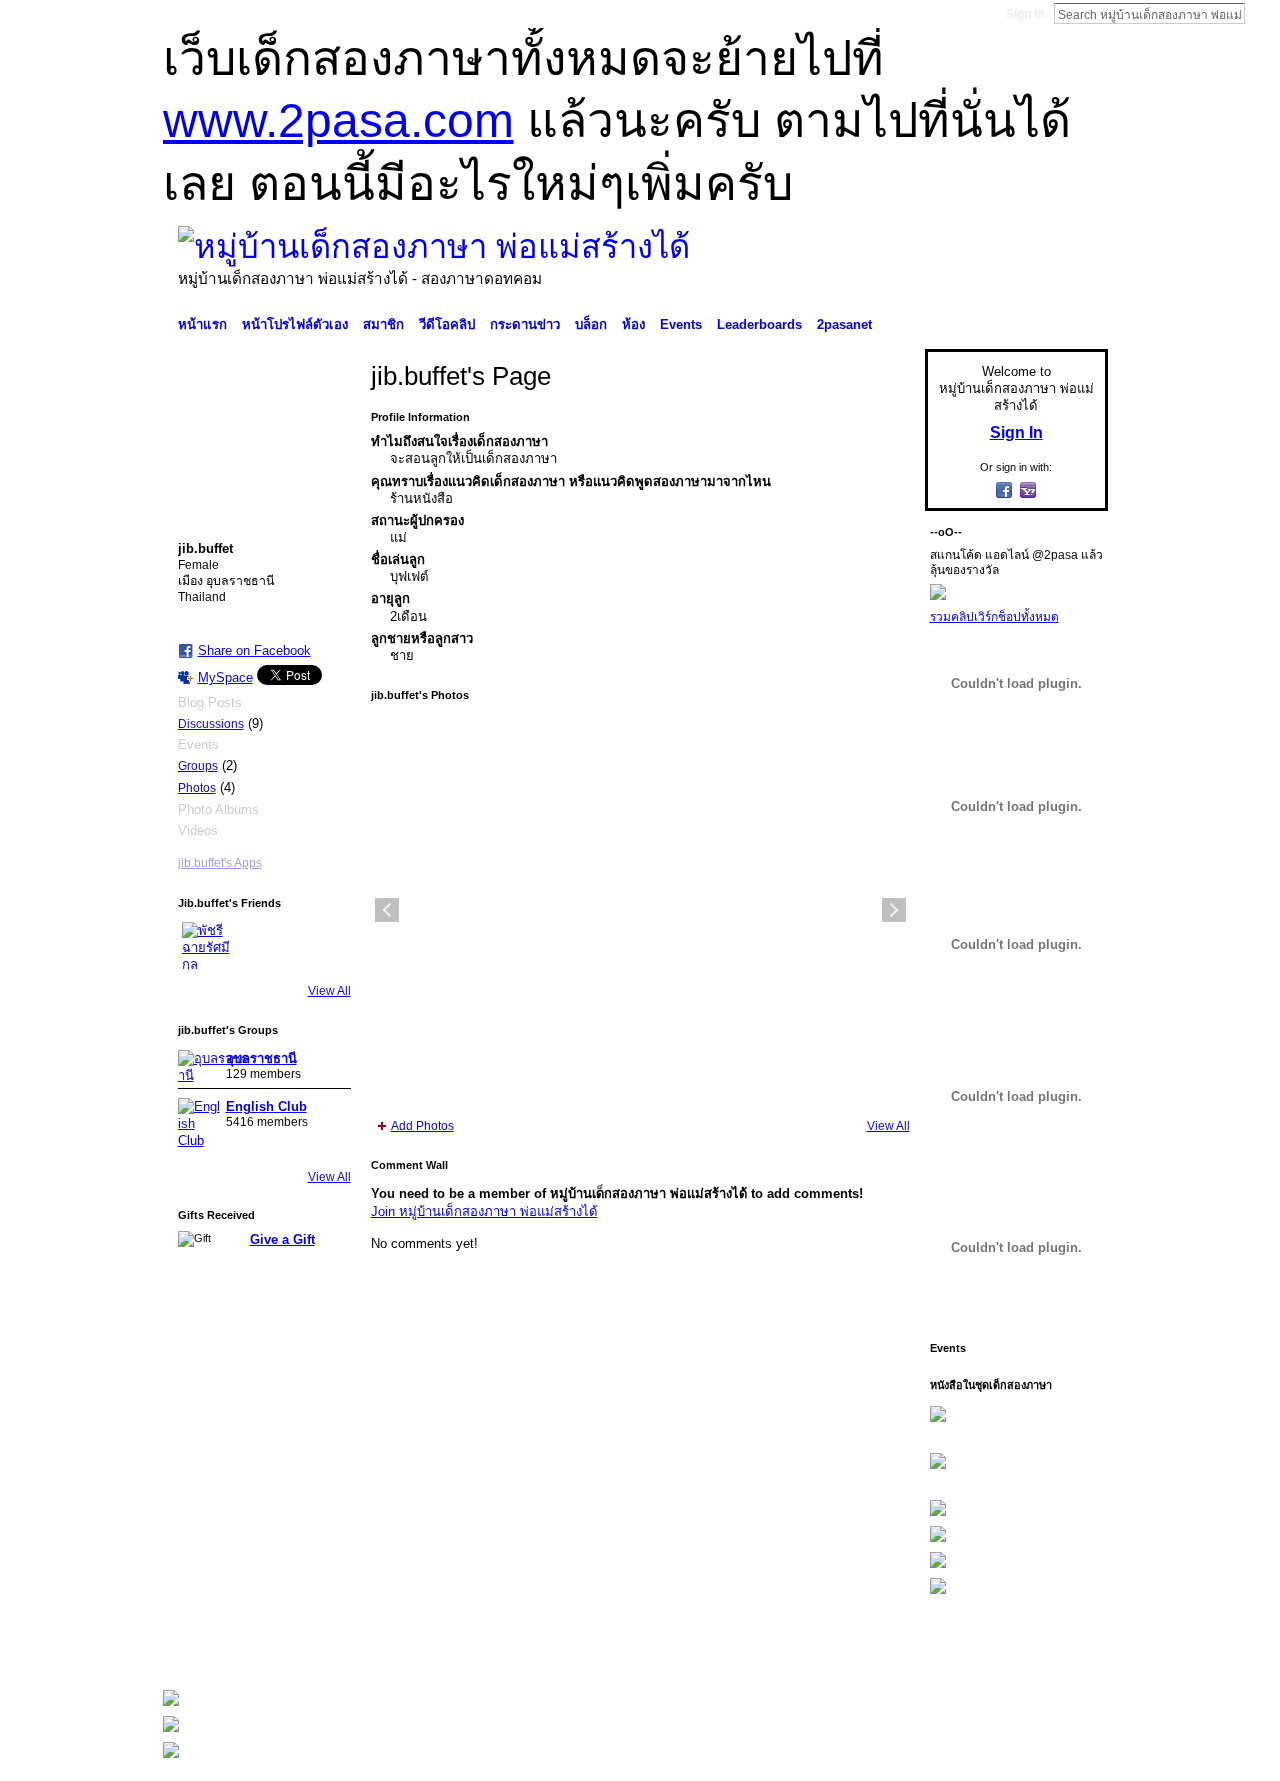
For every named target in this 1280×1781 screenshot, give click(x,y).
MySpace (225, 677)
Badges (881, 1648)
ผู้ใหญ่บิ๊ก (309, 1648)
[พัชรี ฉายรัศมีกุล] (206, 946)
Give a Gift (282, 1239)
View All (329, 991)
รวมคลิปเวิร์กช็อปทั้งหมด (994, 617)
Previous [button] (387, 910)
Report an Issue (960, 1648)
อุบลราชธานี (261, 1058)
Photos (197, 788)
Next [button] (894, 910)
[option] (640, 910)
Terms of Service (1063, 1648)
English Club (266, 1106)
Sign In (1025, 14)
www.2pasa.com (338, 120)
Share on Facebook (254, 650)
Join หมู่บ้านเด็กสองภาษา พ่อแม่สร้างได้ (484, 1211)
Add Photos (422, 1126)
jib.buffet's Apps (220, 863)
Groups (198, 766)
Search (1261, 13)
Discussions (211, 724)
